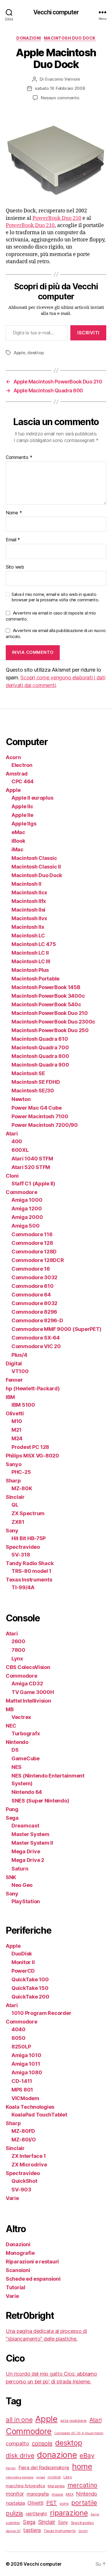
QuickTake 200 (30, 1997)
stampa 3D (13, 2531)
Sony (12, 1531)
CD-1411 (22, 2081)
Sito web (15, 567)
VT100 (20, 1371)
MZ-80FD (23, 2131)
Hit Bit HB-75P (29, 1538)
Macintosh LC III (31, 961)
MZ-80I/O (24, 2140)
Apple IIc (22, 806)
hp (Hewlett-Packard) (33, 1388)
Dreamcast (25, 1826)
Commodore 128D (34, 1252)
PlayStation (26, 1901)
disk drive (20, 2455)
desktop (35, 353)
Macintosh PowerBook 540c (46, 1004)
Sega (12, 1818)
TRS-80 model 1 (31, 1571)
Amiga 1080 (27, 2072)
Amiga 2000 (27, 1217)
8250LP (21, 2047)
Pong (12, 1809)
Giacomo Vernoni (62, 79)
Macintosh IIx (28, 927)
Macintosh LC (28, 936)
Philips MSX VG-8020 (32, 1456)
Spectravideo (23, 1547)
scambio (13, 2523)
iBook (18, 841)
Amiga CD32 (27, 1684)
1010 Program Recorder (41, 2013)
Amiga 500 (26, 1226)
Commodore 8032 (34, 1303)
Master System (30, 1834)
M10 (17, 1421)
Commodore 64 (31, 1295)
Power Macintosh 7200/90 (45, 1125)
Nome (14, 513)
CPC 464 (23, 781)
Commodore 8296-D (37, 1320)
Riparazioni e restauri (32, 2262)
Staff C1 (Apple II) (33, 1184)
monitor (15, 2494)
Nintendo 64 (27, 1792)
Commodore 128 (32, 1243)
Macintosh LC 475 (34, 944)
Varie (12, 2198)
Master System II (32, 1843)
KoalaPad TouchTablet (39, 2115)
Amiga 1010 (26, 2055)
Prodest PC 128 (30, 1447)
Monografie (20, 2253)
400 (17, 1141)
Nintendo (17, 1742)
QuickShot (24, 2181)
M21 (17, 1430)
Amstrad (17, 774)
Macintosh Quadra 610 (40, 1039)
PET (52, 2503)
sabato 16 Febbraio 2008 (60, 88)
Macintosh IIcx (29, 892)
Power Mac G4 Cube (36, 1108)
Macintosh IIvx (29, 918)
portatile (84, 2502)
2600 (18, 1641)
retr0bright (36, 2514)
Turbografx (26, 1733)
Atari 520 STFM (31, 1167)
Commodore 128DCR (38, 1260)
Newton (21, 1099)
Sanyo (14, 1464)
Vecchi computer (56, 12)
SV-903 (21, 2190)
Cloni (12, 1176)
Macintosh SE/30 (33, 1091)
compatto (17, 2443)
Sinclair (15, 1497)
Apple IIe (22, 815)
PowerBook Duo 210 (30, 225)
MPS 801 (22, 2090)
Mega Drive (26, 1851)
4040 (19, 2029)
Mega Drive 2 (28, 1860)
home (82, 2467)
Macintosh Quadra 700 (40, 1047)
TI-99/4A (23, 1587)
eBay (87, 2455)
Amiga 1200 (27, 1208)
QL (15, 1505)
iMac (18, 849)
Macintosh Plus (30, 970)
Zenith (83, 2531)
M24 (17, 1438)
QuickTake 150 (30, 1988)
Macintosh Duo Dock (70, 38)
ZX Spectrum (28, 1513)
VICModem (25, 2098)
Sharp (13, 1481)
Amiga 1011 (26, 2064)
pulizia (14, 2513)
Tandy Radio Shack (30, 1563)
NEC (11, 1726)
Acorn (13, 757)
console (42, 2443)
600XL (20, 1150)
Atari (12, 1134)
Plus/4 (19, 1355)
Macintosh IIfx (29, 901)
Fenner (14, 1380)
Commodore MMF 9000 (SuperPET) (56, 1329)
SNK (11, 1877)
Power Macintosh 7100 (40, 1116)
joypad (40, 2477)
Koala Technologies (30, 2107)
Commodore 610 (33, 1286)
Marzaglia (56, 2486)
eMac (18, 832)
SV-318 (21, 1555)
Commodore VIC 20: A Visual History (79, 2433)
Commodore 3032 (34, 1277)
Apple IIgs (24, 824)
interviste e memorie (20, 2477)
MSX (69, 2494)
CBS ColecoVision (28, 1667)
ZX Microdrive (29, 2165)
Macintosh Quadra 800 (40, 1056)
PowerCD (23, 1971)
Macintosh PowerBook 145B (46, 987)
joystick (54, 2477)
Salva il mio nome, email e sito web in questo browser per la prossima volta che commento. (55, 597)
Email (13, 540)
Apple (20, 353)
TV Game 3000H (33, 1692)
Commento (19, 458)
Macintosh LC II (30, 953)
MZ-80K (22, 1488)
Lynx (17, 1659)
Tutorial (16, 2287)
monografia (38, 2494)
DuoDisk (22, 1954)
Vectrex (21, 1717)
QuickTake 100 (30, 1979)
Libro (68, 2477)
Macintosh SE (28, 1073)
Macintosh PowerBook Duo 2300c (53, 1022)
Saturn (20, 1869)
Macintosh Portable (35, 979)
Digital (14, 1363)
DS (15, 1750)
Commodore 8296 (34, 1312)
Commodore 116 (32, 1234)
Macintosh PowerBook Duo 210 (50, 1013)
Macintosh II (26, 884)
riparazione (69, 2513)
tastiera (32, 2530)
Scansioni (18, 2270)
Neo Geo (22, 1885)
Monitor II (23, 1962)
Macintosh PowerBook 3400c (48, 996)
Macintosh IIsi (28, 910)
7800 (18, 1650)
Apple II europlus (32, 798)
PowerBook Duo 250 (57, 218)
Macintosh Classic (34, 858)
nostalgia (15, 2503)
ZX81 (18, 1522)
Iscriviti (88, 333)
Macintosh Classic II (36, 867)
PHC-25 (21, 1472)
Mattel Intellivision (28, 1701)
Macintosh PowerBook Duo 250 (50, 1030)
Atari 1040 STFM (32, 1159)
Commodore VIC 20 (36, 1346)
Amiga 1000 (27, 1200)
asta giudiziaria (73, 2420)
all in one (19, 2419)
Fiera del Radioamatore (44, 2468)
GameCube (26, 1758)
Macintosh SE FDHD (36, 1082)
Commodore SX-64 (36, 1338)
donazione (57, 2455)
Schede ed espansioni (33, 2279)
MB (10, 1709)
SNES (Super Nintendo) (40, 1801)
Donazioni (29, 38)
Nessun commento (60, 98)
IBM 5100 (23, 1405)
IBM (10, 1397)
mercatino (83, 2485)
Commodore (22, 1192)
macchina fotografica (25, 2486)
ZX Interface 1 (29, 2156)
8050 (19, 2038)
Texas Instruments (29, 1580)
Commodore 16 (31, 1269)
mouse (57, 2494)
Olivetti (15, 1413)
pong (64, 2503)
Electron (22, 765)
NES (17, 1767)
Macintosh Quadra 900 (40, 1065)
